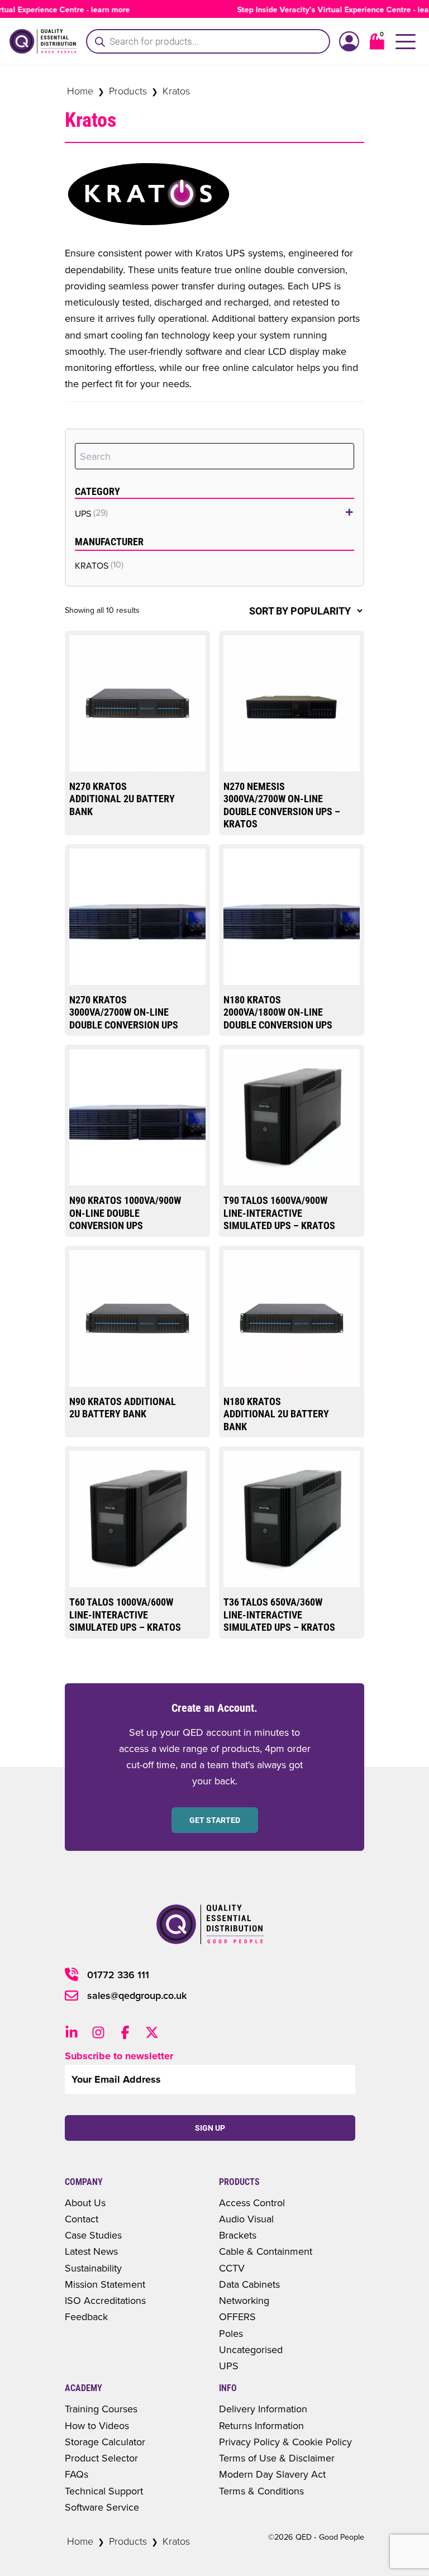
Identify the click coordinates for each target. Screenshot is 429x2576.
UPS (229, 2366)
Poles (231, 2333)
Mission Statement (105, 2284)
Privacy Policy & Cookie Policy (285, 2442)
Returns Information (261, 2425)
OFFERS (237, 2317)
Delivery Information (263, 2409)
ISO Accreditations (105, 2300)
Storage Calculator (105, 2442)
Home (80, 91)
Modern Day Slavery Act (272, 2474)
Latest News (91, 2251)
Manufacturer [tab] (109, 542)
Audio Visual (246, 2219)
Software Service (102, 2507)
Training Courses (101, 2409)
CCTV (232, 2268)
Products (128, 91)
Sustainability (93, 2268)
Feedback (86, 2317)
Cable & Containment (266, 2251)
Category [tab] (97, 491)
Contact (82, 2219)
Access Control (252, 2203)
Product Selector (101, 2458)
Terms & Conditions (261, 2491)
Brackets (238, 2235)
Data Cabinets (249, 2284)
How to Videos (97, 2425)
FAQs (77, 2474)
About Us (85, 2203)
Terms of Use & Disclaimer (277, 2458)
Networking (244, 2300)
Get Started (215, 1820)
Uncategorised (251, 2349)
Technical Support (104, 2491)
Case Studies (93, 2235)
